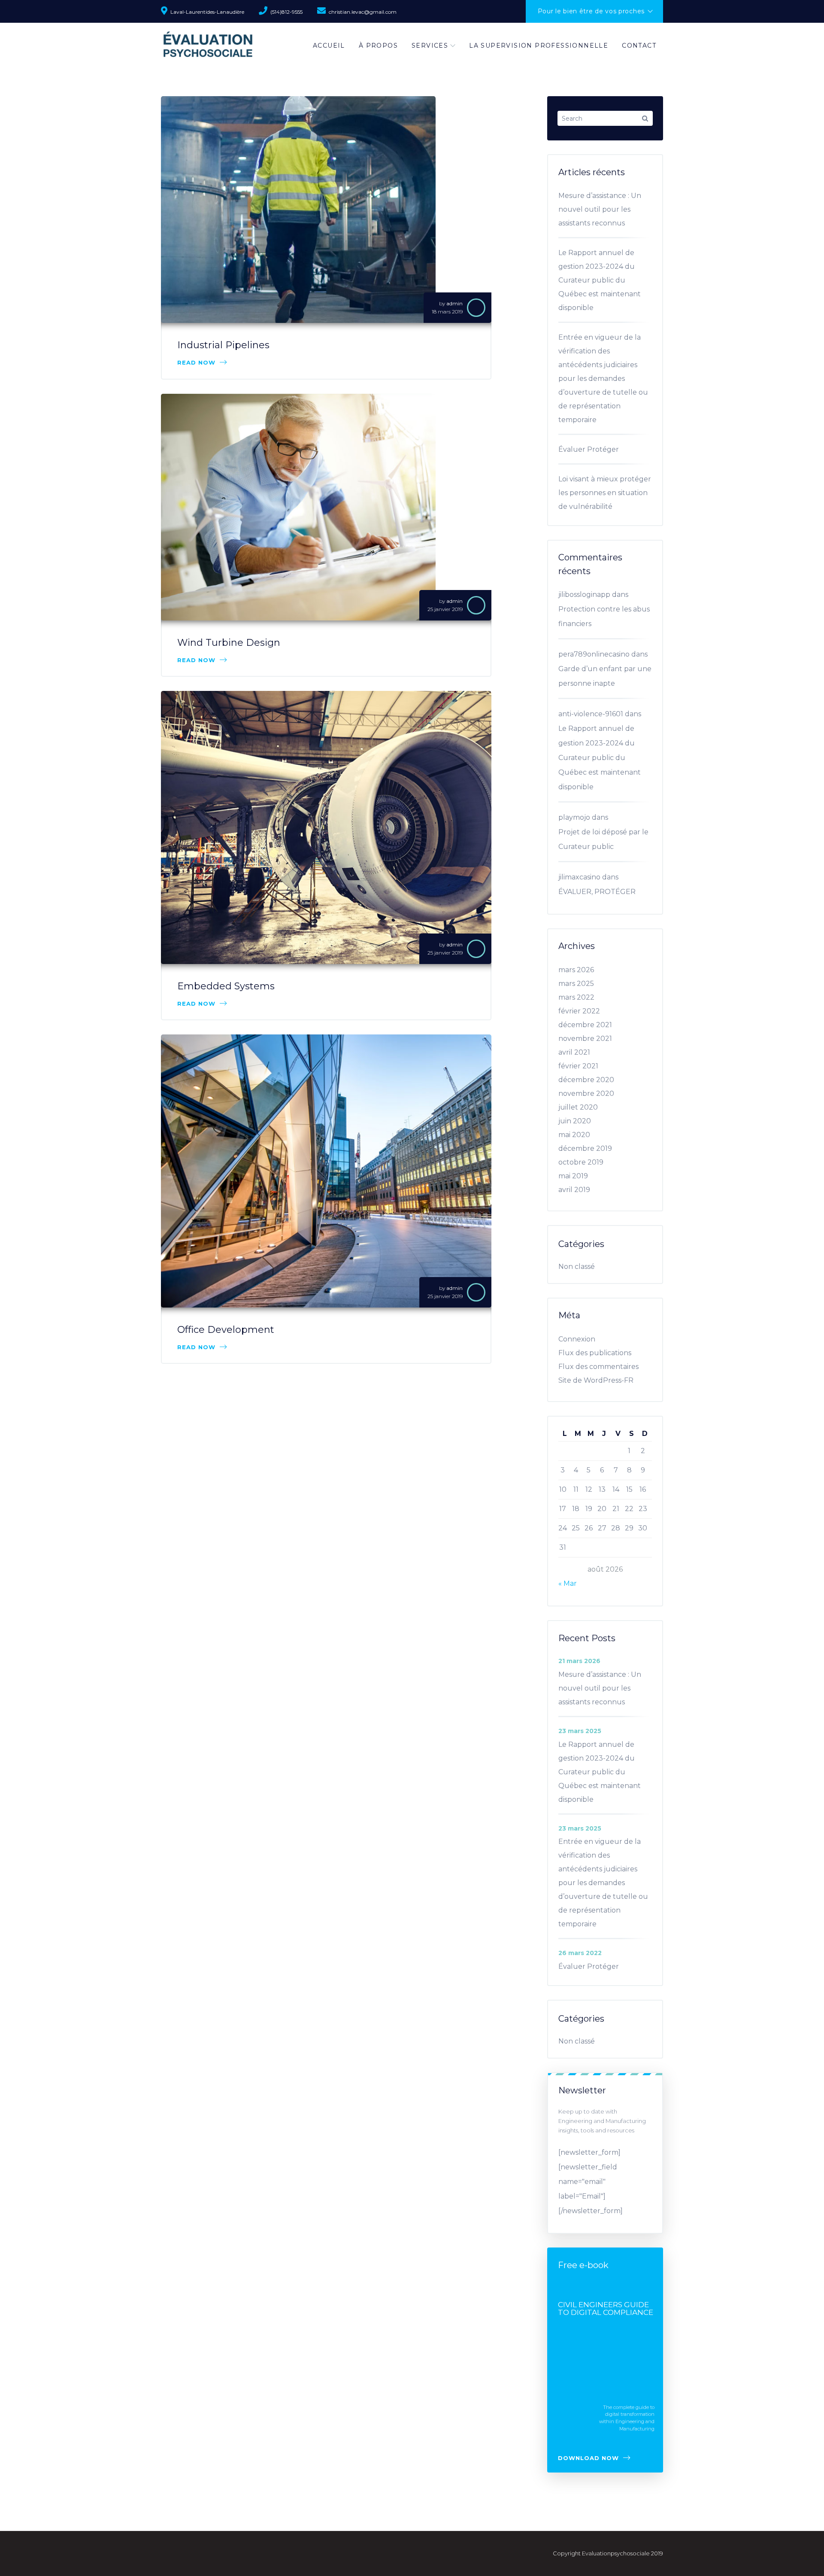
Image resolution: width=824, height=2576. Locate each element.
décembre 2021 (585, 1025)
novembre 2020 (586, 1093)
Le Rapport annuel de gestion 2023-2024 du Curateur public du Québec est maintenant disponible (600, 280)
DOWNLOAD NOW (588, 2458)
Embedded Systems (226, 986)
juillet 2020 (578, 1107)
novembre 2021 (585, 1039)
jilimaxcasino (579, 877)
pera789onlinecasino (594, 654)
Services (430, 46)
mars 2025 (576, 984)
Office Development (226, 1330)
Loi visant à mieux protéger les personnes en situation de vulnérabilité (605, 493)
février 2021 (578, 1066)
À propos (378, 46)
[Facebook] (520, 91)
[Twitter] (520, 109)
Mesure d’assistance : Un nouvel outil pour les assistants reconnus (600, 209)
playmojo (574, 817)
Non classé (577, 1267)
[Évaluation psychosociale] (208, 45)
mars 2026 (576, 970)
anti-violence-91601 (591, 714)
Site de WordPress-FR (596, 1380)
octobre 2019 (581, 1162)
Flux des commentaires (598, 1367)
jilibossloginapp (584, 595)
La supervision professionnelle (539, 46)
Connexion (577, 1339)
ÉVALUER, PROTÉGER (597, 892)
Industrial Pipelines (223, 345)
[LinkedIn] (520, 128)
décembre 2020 (586, 1080)
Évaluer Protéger (589, 449)
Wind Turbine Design (229, 643)
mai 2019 (573, 1176)
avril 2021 (574, 1052)
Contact (639, 46)
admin (454, 303)
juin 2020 (575, 1121)
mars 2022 (576, 997)
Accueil (329, 46)
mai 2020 (574, 1135)
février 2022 (579, 1011)
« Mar (568, 1583)
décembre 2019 (585, 1148)
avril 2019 (574, 1190)
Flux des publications (595, 1353)
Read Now (196, 362)
